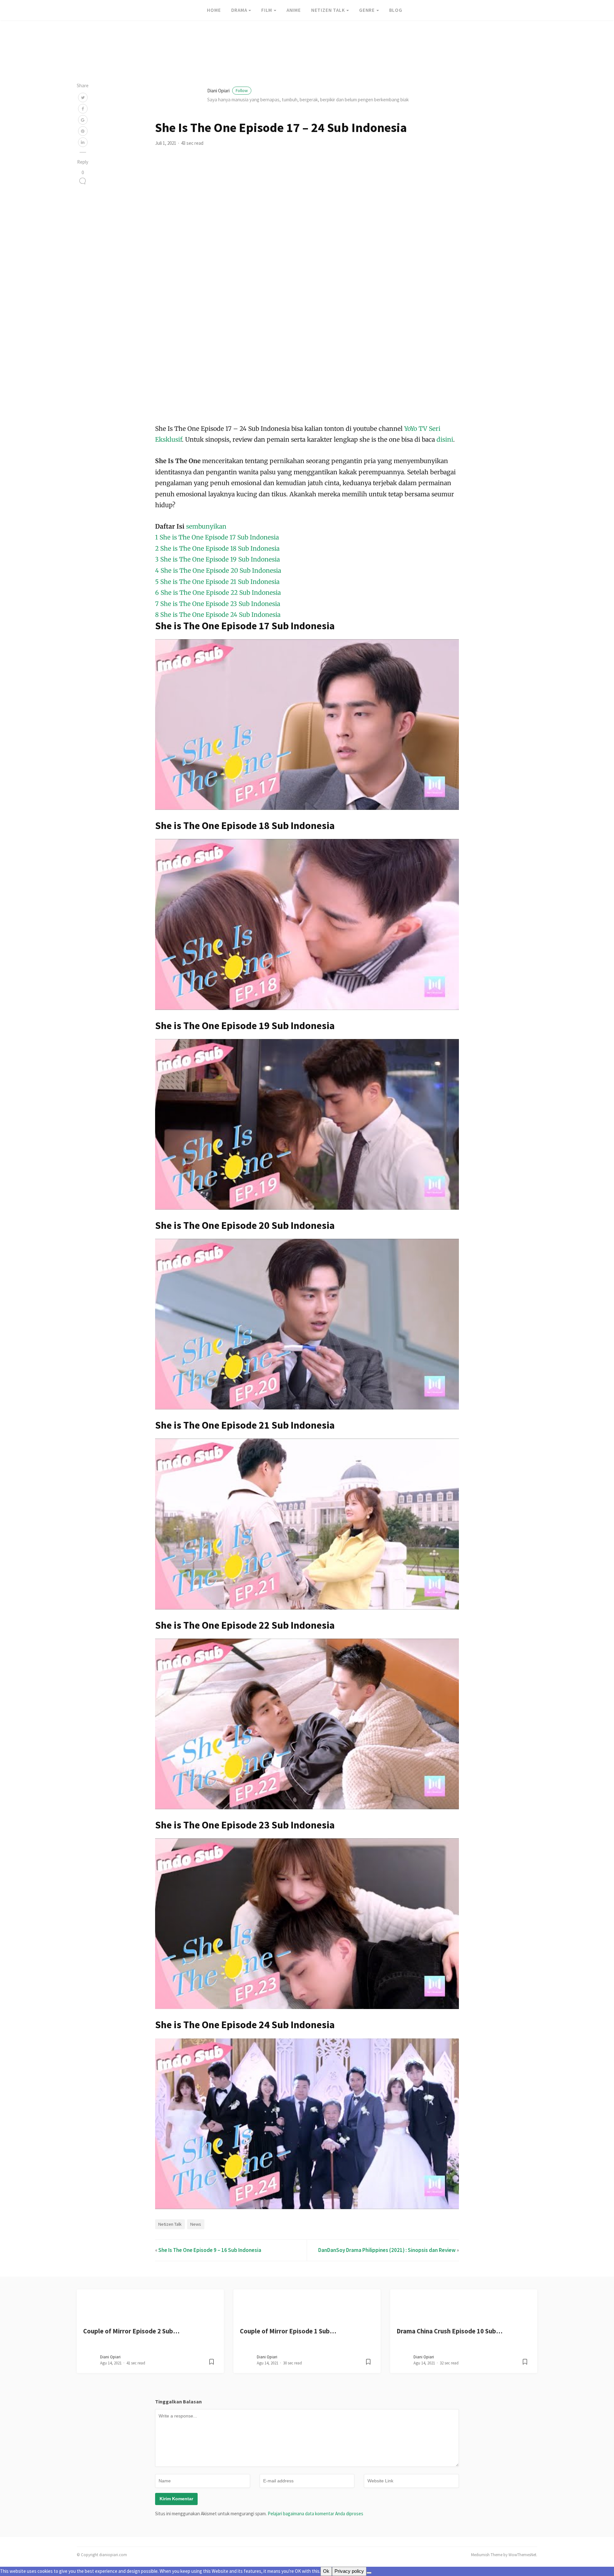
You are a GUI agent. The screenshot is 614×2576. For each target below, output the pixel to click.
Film (267, 10)
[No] (369, 2573)
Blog (396, 10)
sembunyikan (206, 526)
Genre (367, 10)
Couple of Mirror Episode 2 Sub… (131, 2331)
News (196, 2224)
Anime (294, 10)
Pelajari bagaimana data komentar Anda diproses (315, 2514)
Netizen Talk (328, 10)
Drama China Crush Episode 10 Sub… (449, 2331)
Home (214, 10)
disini (445, 439)
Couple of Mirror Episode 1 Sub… (288, 2331)
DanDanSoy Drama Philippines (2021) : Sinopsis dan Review (387, 2250)
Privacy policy (349, 2571)
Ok (326, 2571)
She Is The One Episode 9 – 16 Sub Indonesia (210, 2250)
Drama (239, 10)
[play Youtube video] (307, 725)
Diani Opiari (228, 91)
